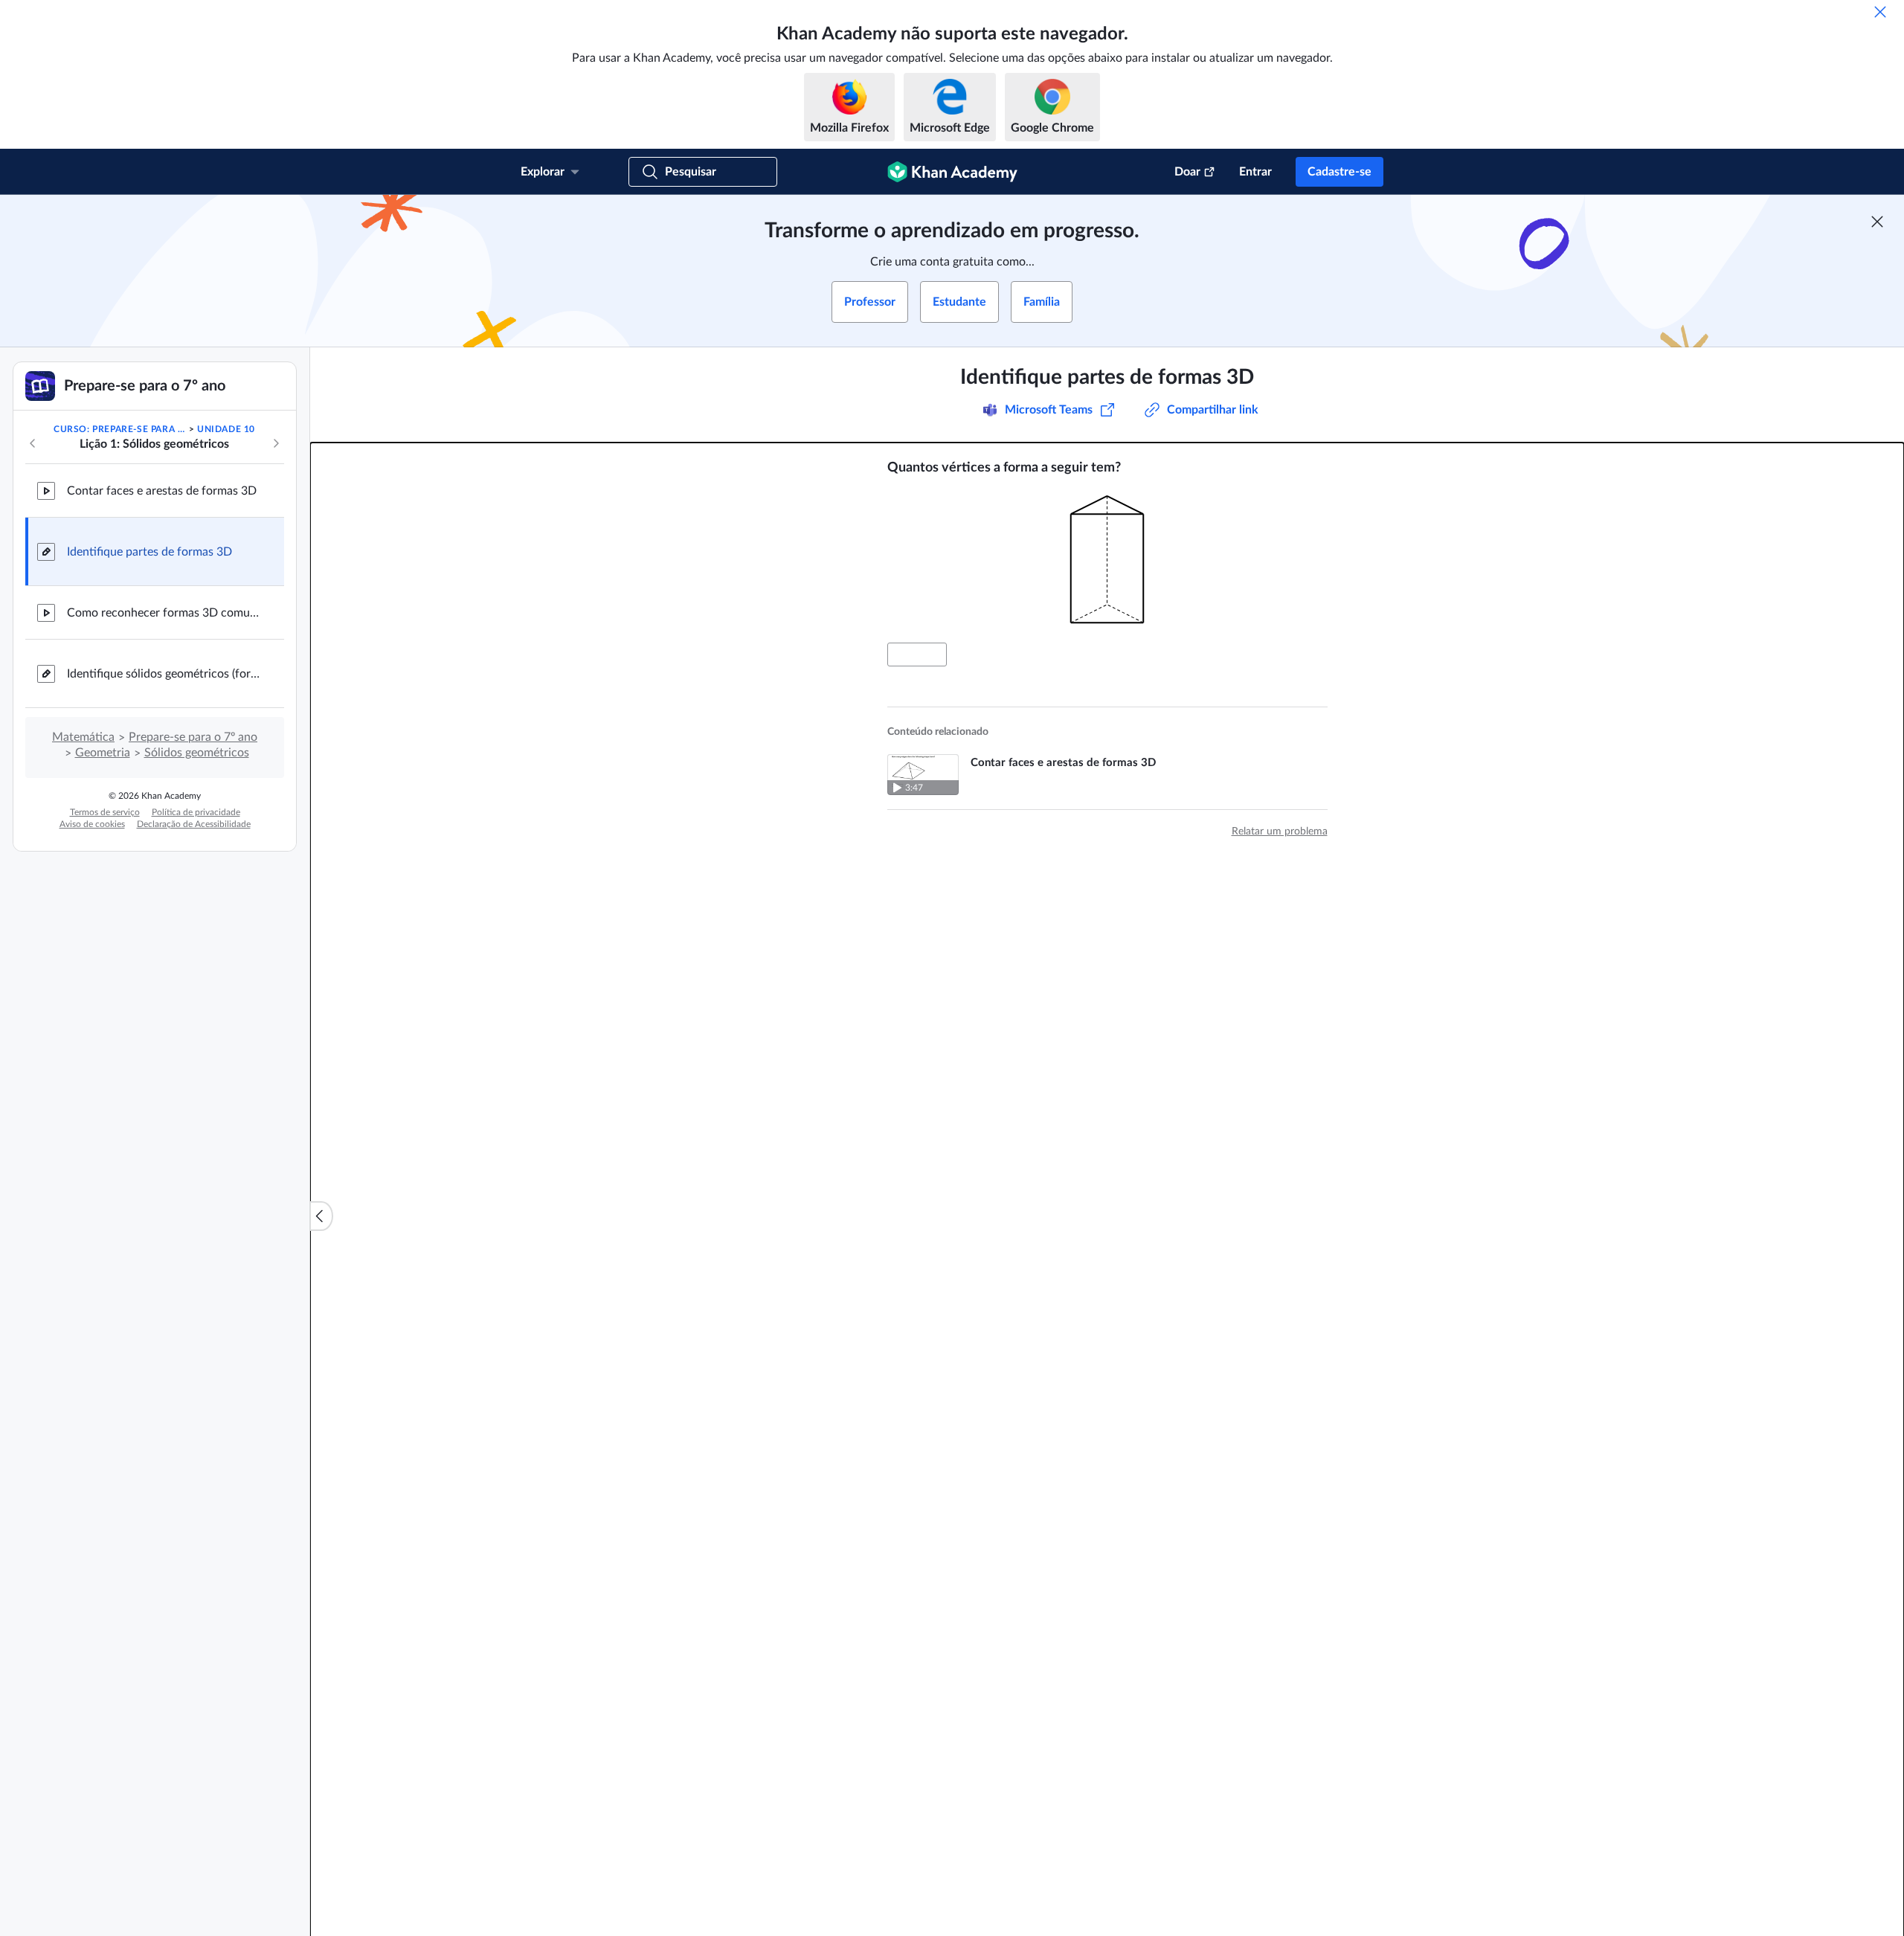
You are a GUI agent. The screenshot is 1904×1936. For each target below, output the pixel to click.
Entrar (1255, 172)
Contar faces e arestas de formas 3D (162, 491)
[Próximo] (276, 443)
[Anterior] (33, 443)
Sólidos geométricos (197, 753)
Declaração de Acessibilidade (194, 824)
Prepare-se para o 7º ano (193, 737)
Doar (1187, 172)
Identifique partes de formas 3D (149, 552)
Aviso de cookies (92, 824)
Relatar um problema (1280, 832)
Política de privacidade (196, 812)
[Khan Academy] (952, 172)
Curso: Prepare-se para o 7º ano (120, 429)
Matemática (83, 737)
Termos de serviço (105, 812)
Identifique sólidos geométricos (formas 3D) (164, 674)
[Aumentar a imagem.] (1107, 559)
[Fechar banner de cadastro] (1877, 222)
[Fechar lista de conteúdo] (321, 1216)
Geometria (103, 753)
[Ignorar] (1880, 12)
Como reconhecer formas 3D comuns (164, 613)
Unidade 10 (226, 429)
